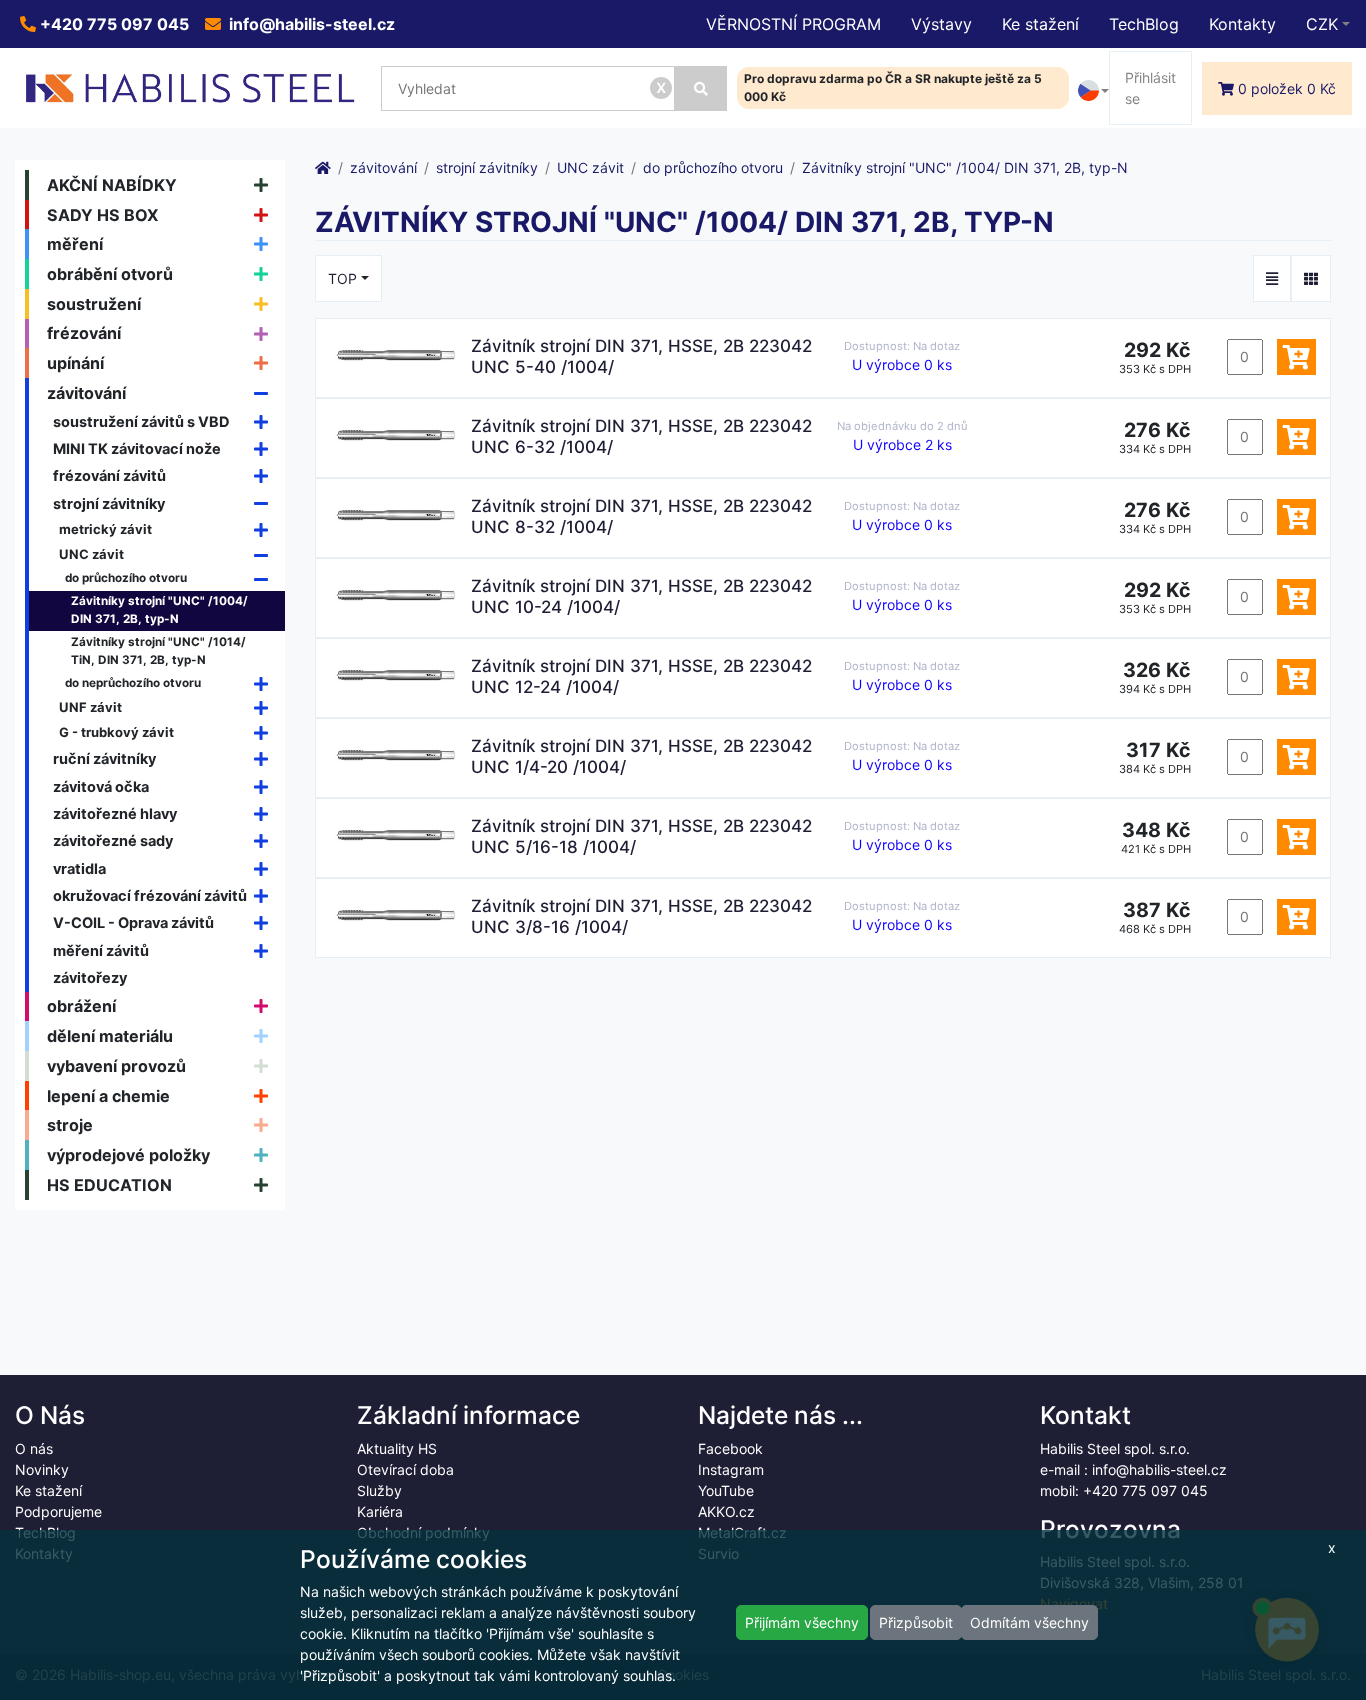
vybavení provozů (116, 1066)
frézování (84, 333)
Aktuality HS (397, 1448)
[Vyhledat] (700, 88)
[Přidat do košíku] (1296, 357)
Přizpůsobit (916, 1622)
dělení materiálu (110, 1036)
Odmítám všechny (1029, 1622)
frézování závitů (109, 475)
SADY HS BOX (103, 215)
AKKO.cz (726, 1511)
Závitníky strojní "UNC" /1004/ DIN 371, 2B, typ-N (159, 610)
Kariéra (380, 1511)
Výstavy (941, 24)
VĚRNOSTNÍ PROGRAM (793, 24)
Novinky (42, 1469)
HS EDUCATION (109, 1185)
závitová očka (101, 786)
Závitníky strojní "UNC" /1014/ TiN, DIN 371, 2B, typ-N (158, 651)
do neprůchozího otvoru (133, 683)
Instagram (731, 1469)
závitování (86, 393)
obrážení (81, 1006)
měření (75, 244)
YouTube (726, 1490)
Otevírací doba (405, 1469)
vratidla (79, 868)
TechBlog (1144, 24)
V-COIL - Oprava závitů (133, 922)
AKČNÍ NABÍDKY (112, 185)
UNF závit (90, 707)
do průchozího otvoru (126, 578)
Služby (379, 1490)
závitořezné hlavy (115, 813)
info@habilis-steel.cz (310, 24)
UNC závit (91, 554)
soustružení (94, 304)
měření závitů (101, 950)
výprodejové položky (128, 1155)
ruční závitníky (104, 758)
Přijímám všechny (802, 1622)
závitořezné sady (113, 840)
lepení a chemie (108, 1096)
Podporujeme (58, 1511)
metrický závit (105, 529)
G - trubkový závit (116, 732)
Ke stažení (1040, 24)
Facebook (730, 1448)
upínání (75, 363)
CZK (1322, 24)
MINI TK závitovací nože (137, 448)
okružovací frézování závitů (150, 895)
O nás (34, 1448)
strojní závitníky (109, 503)
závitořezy (90, 977)
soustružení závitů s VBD (141, 421)
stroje (70, 1125)
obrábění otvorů (110, 274)
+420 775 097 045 (112, 24)
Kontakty (1242, 24)
